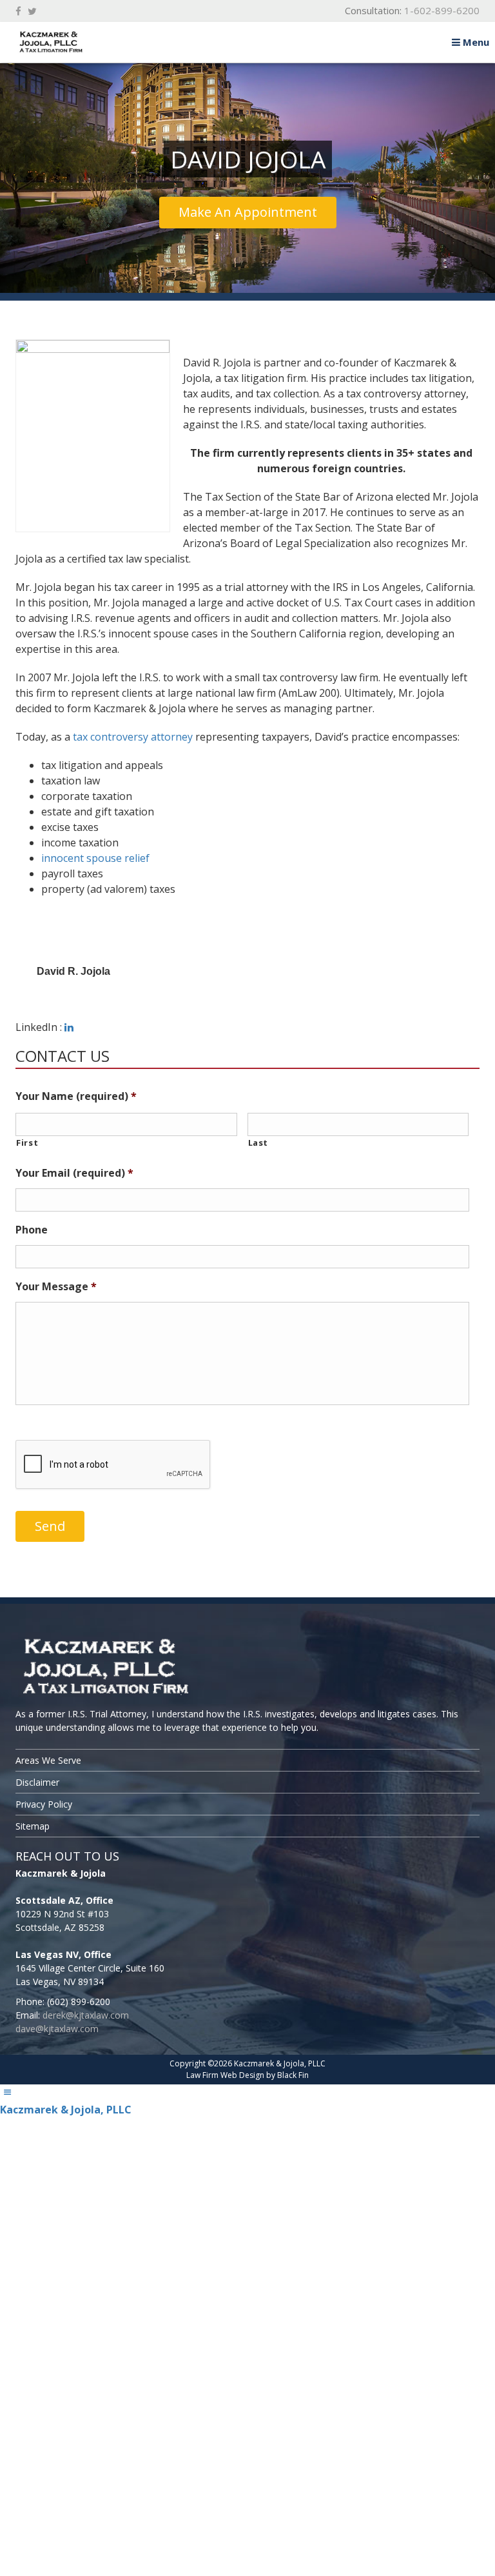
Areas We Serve (48, 1760)
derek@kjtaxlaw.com (86, 2015)
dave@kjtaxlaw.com (57, 2029)
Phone (32, 1230)
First (27, 1143)
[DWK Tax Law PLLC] (247, 1668)
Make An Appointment (248, 212)
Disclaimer (37, 1782)
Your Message (56, 1287)
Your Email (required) (74, 1173)
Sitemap (33, 1826)
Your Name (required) (76, 1096)
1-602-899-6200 (442, 10)
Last (258, 1143)
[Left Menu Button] (7, 2092)
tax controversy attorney (133, 737)
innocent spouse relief (95, 858)
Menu (475, 42)
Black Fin (293, 2075)
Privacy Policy (44, 1804)
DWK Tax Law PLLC (106, 42)
